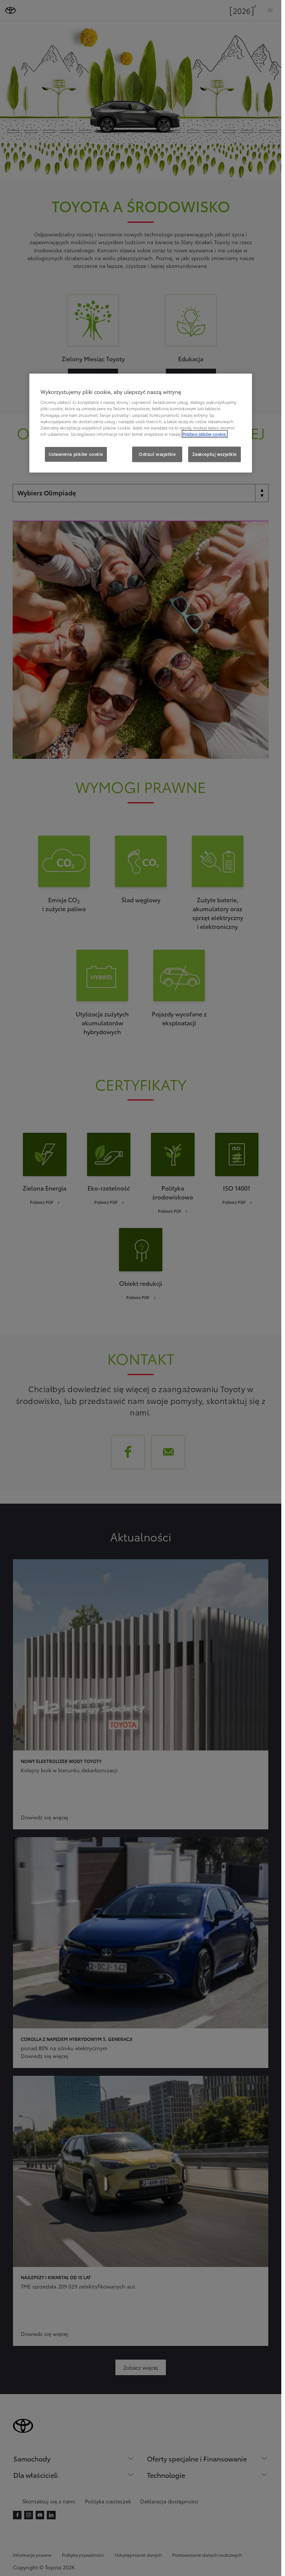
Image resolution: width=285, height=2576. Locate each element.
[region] (141, 423)
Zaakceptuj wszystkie (214, 454)
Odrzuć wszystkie (157, 454)
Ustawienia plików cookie (76, 454)
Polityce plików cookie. (205, 434)
